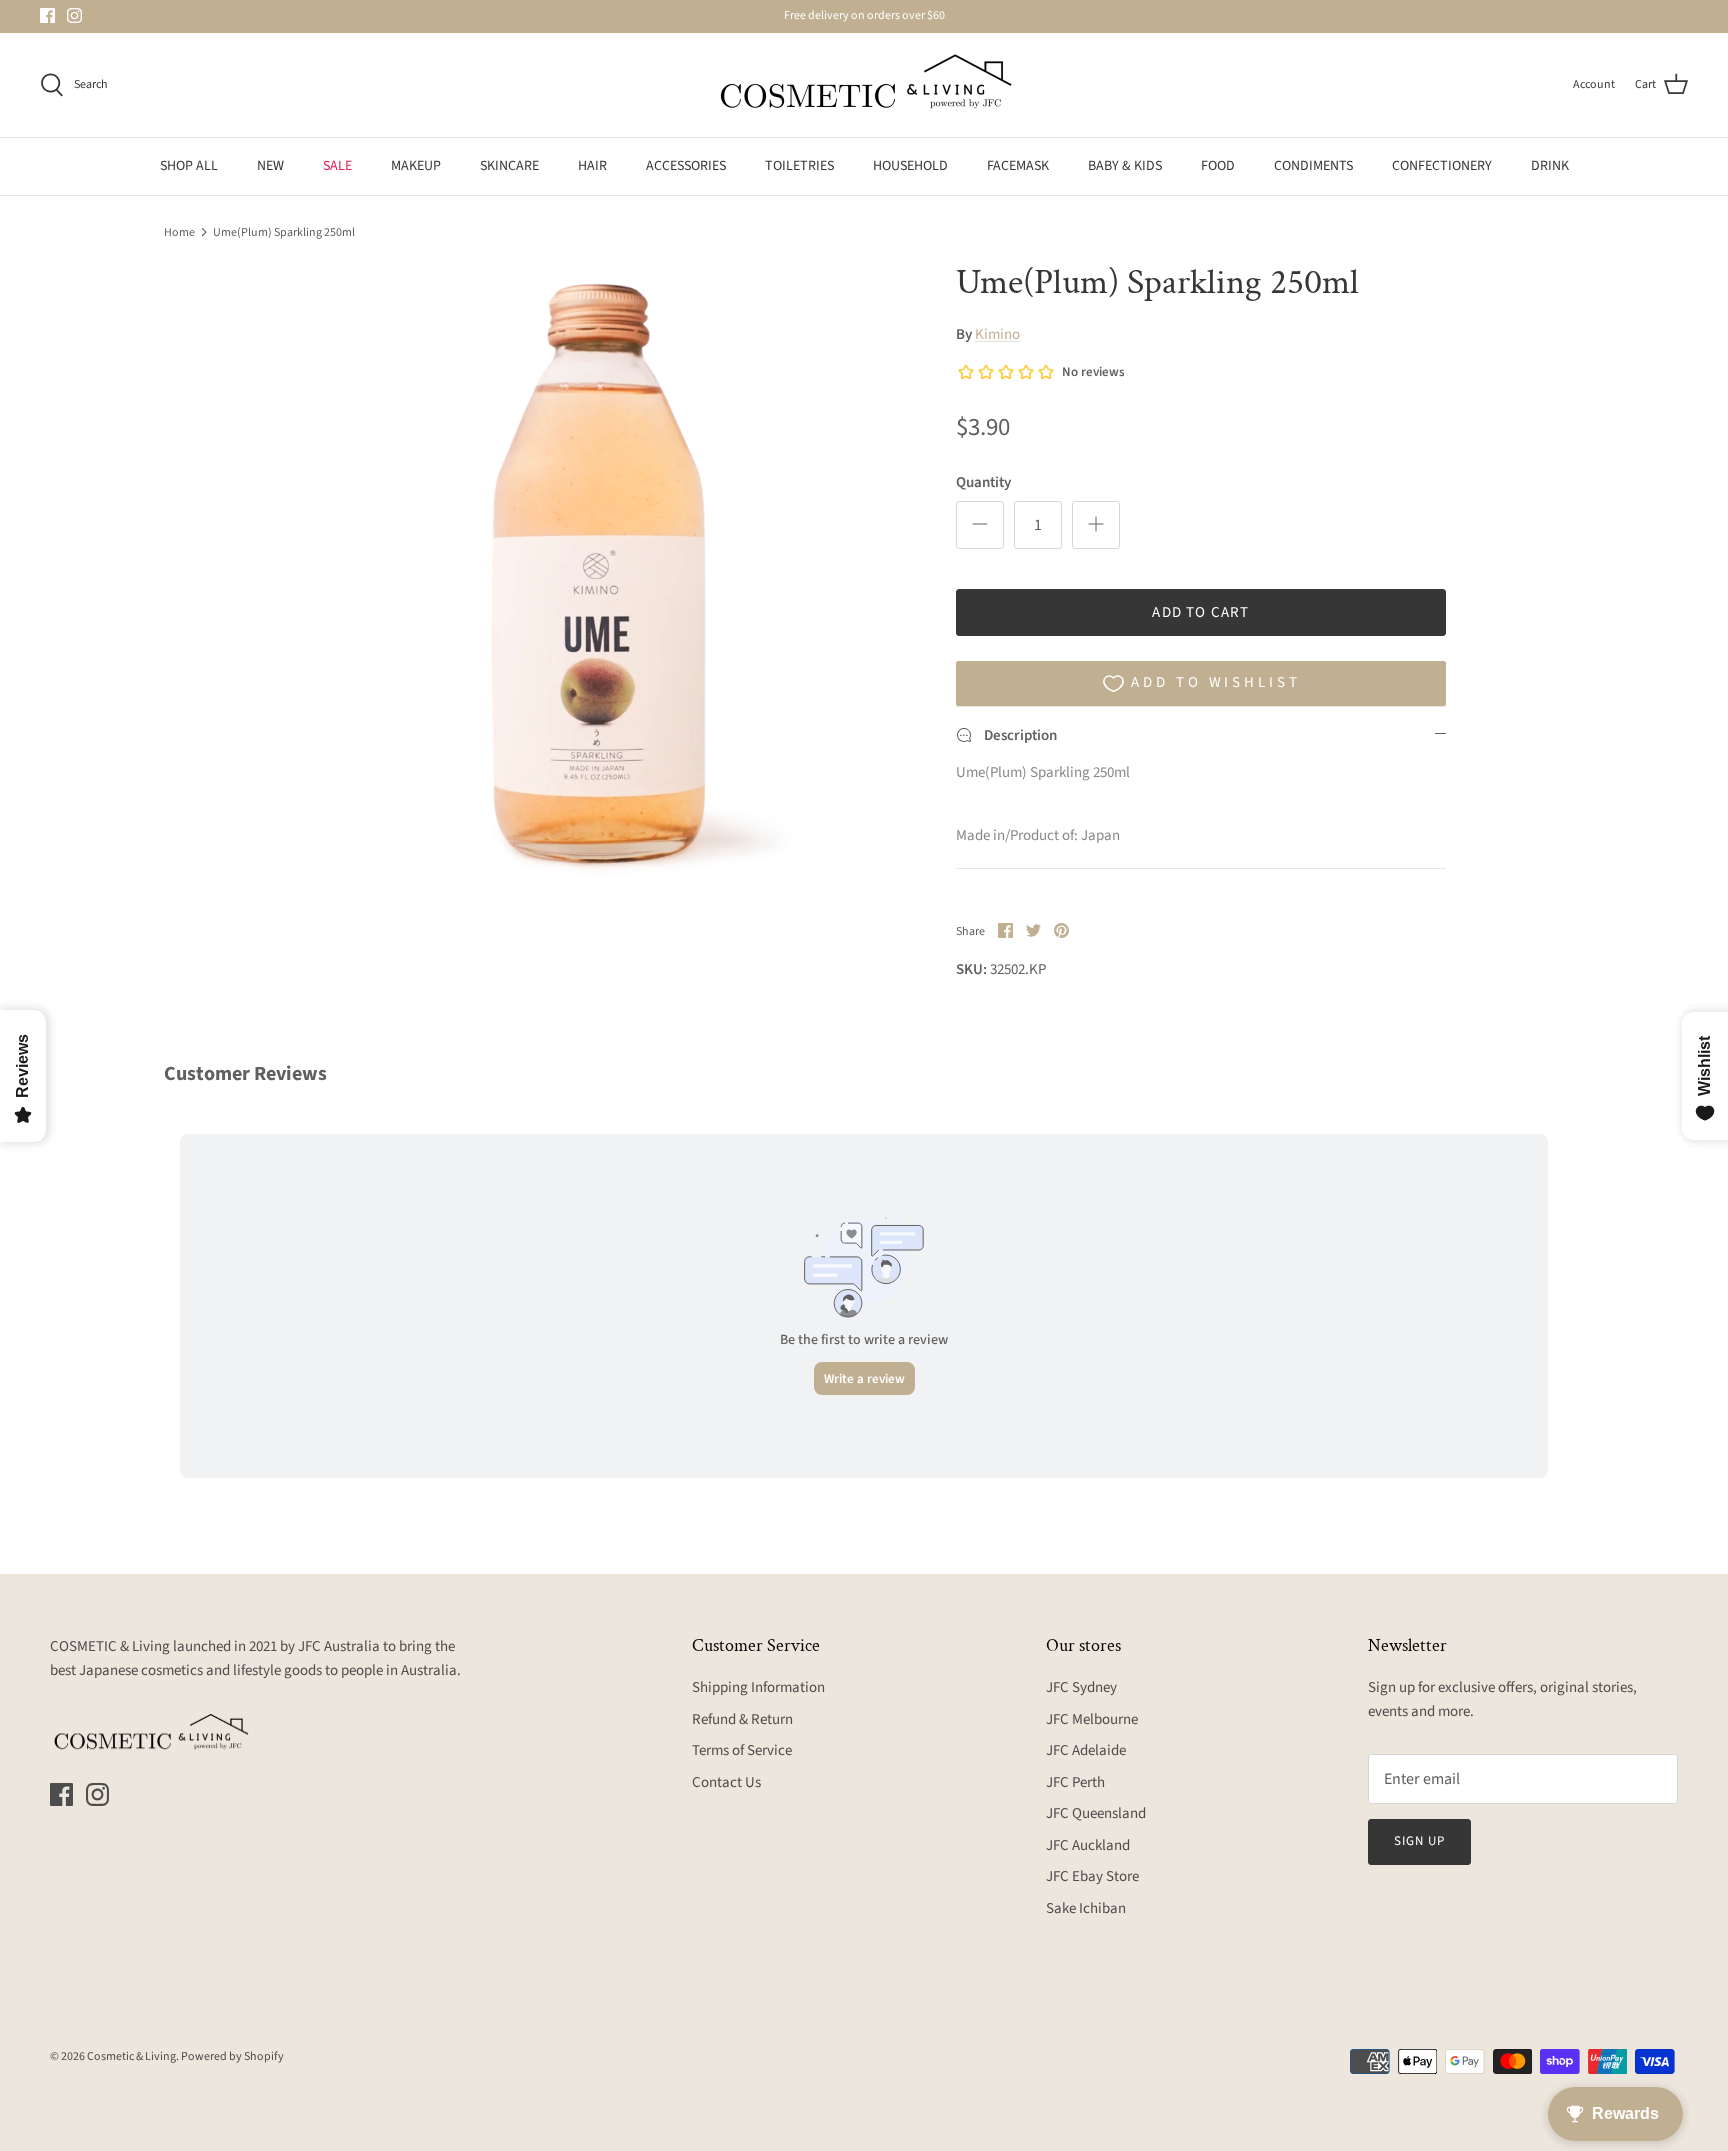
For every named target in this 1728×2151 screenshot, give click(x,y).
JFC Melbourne (1092, 1719)
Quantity (983, 482)
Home (179, 231)
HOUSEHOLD (910, 166)
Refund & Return (742, 1719)
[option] (597, 576)
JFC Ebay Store (1092, 1876)
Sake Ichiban (1086, 1908)
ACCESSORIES (686, 166)
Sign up (1419, 1841)
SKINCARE (509, 166)
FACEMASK (1018, 166)
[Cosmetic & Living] (864, 85)
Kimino (997, 334)
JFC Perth (1075, 1782)
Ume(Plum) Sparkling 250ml (284, 231)
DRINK (1550, 166)
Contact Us (726, 1782)
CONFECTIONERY (1442, 166)
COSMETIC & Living (110, 1646)
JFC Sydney (1081, 1687)
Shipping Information (758, 1687)
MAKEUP (416, 166)
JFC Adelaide (1086, 1750)
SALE (337, 166)
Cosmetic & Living (131, 2056)
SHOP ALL (189, 166)
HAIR (592, 166)
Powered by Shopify (232, 2056)
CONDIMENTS (1313, 166)
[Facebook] (47, 15)
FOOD (1218, 166)
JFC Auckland (1088, 1845)
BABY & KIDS (1125, 166)
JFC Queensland (1096, 1813)
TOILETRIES (799, 166)
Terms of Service (742, 1750)
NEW (270, 166)
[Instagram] (74, 15)
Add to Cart (1200, 612)
